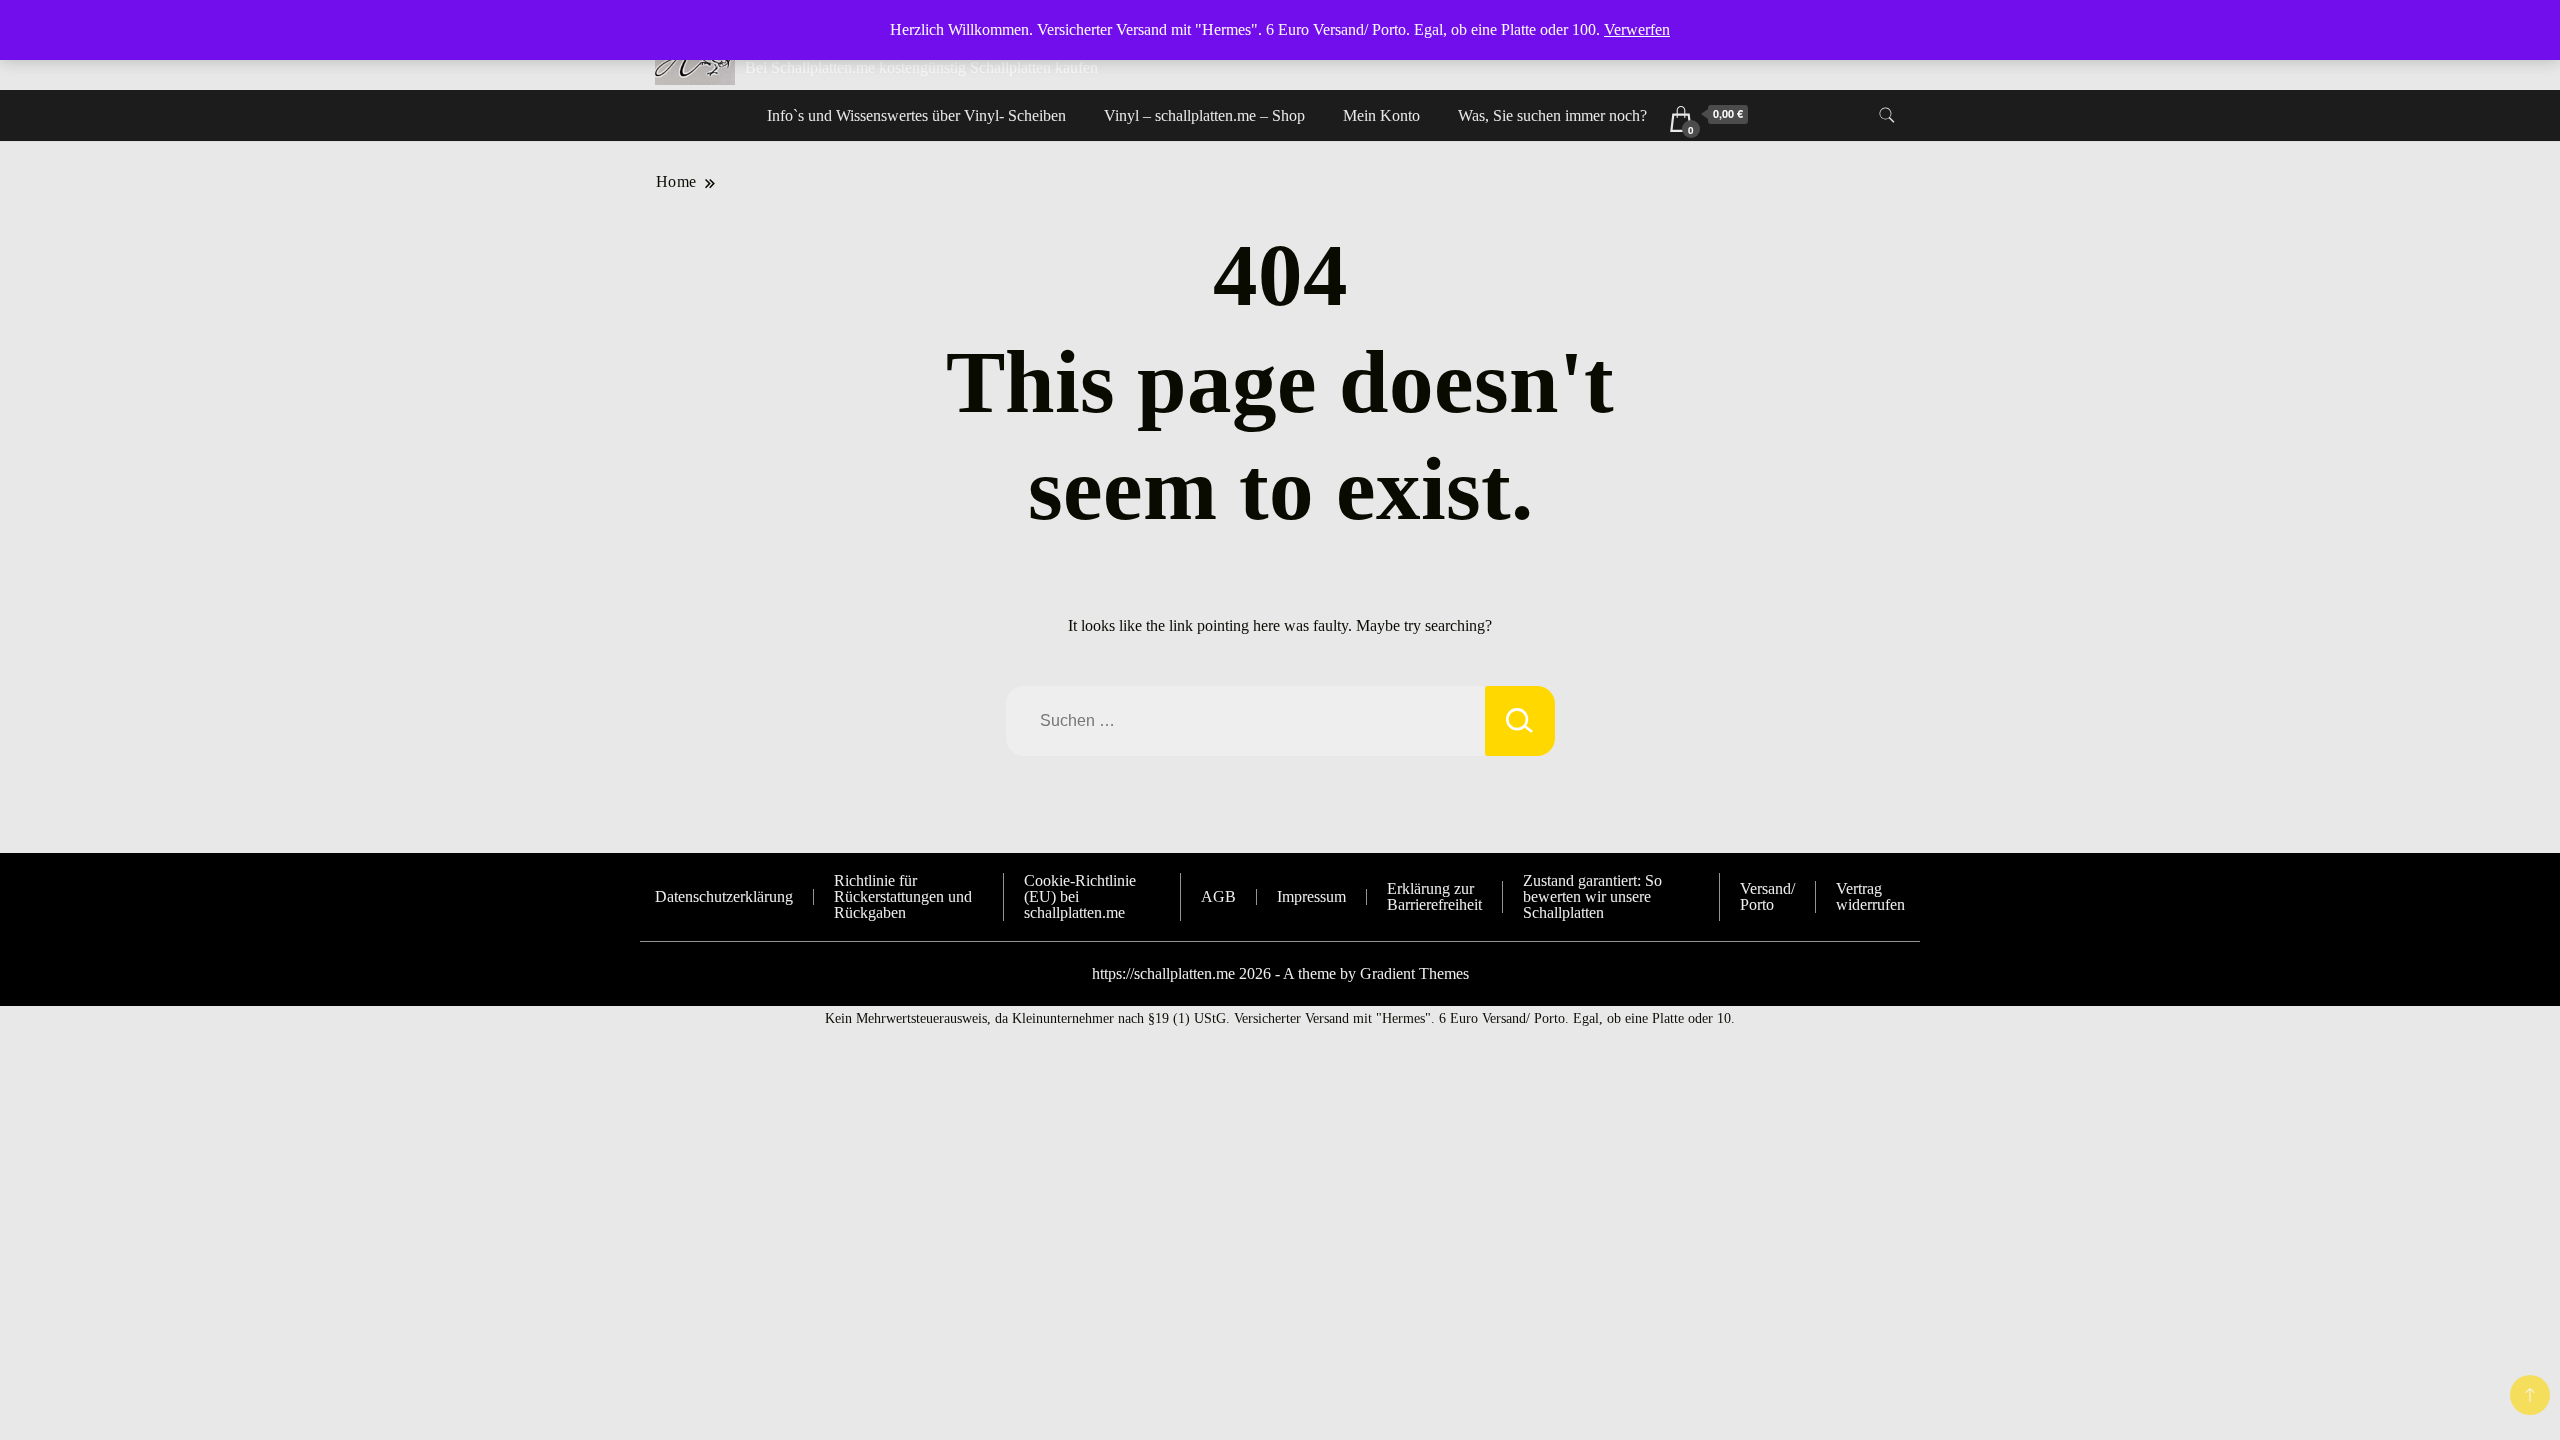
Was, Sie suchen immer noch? (1552, 115)
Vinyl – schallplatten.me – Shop (1204, 115)
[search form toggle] (1887, 115)
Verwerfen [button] (1637, 29)
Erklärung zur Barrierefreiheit (1434, 896)
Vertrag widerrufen (1870, 896)
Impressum (1311, 896)
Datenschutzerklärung (724, 896)
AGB (1218, 896)
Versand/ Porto (1767, 896)
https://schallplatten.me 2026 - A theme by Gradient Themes (1280, 973)
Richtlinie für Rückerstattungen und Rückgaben (903, 896)
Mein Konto (1381, 115)
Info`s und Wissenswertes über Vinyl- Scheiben (916, 115)
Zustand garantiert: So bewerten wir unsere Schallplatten (1592, 896)
